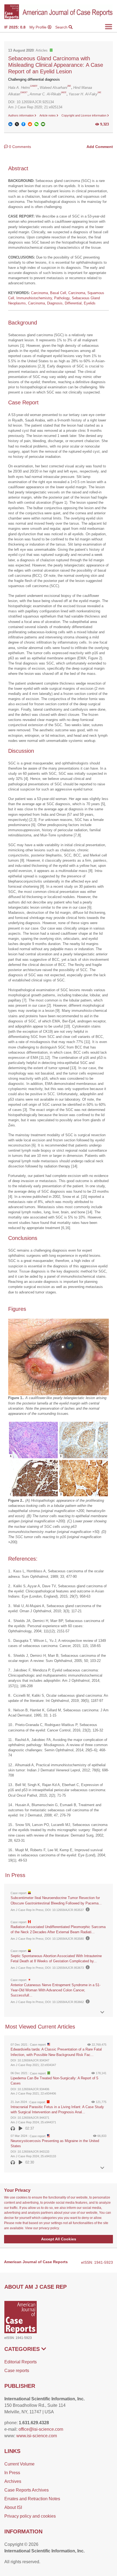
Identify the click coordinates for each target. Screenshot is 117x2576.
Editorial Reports (21, 2362)
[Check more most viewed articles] (102, 2168)
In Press (12, 2473)
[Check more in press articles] (102, 2012)
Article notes (48, 115)
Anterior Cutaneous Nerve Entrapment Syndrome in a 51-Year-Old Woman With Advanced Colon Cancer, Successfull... (56, 1990)
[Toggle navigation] (109, 27)
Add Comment (100, 147)
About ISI (13, 2507)
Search (62, 27)
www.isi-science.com (37, 2436)
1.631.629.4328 (34, 2423)
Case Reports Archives (27, 2490)
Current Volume (19, 2464)
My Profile (39, 27)
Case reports (17, 2371)
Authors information (21, 115)
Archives (13, 2481)
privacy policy (49, 2228)
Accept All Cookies (59, 2239)
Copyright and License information (84, 115)
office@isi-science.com (41, 2429)
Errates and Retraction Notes (32, 2499)
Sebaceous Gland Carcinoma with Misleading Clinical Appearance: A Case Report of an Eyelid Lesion (56, 65)
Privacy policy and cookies (30, 2516)
